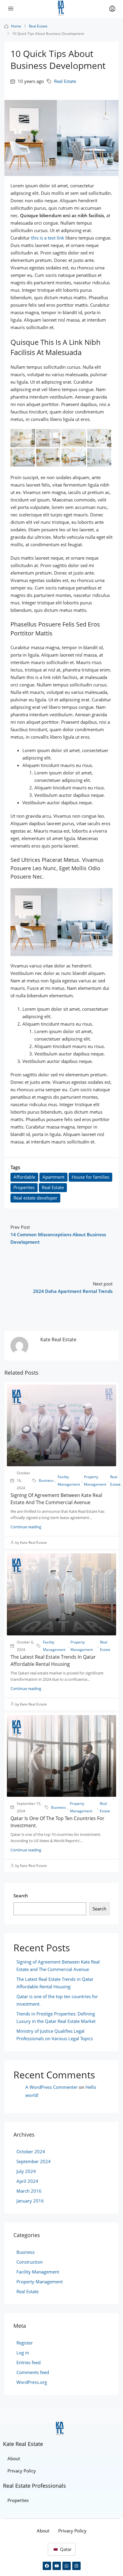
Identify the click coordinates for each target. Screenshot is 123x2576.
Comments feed (33, 2372)
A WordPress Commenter (51, 2087)
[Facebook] (47, 2566)
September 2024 (34, 2161)
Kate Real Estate (23, 2444)
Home (16, 26)
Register (25, 2343)
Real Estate (38, 26)
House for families (90, 1177)
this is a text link (48, 238)
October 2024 (31, 2151)
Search (21, 1896)
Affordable (24, 1177)
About (14, 2458)
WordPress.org (32, 2382)
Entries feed (29, 2362)
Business (46, 1480)
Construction (30, 2262)
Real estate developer (35, 1198)
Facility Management (69, 1481)
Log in (23, 2353)
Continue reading (26, 1527)
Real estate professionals (34, 2486)
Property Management (95, 1481)
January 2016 (30, 2201)
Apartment (53, 1177)
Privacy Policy (22, 2471)
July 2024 (26, 2171)
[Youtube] (57, 2566)
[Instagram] (76, 2566)
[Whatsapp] (67, 2566)
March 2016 (29, 2191)
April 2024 (27, 2181)
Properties (24, 1187)
